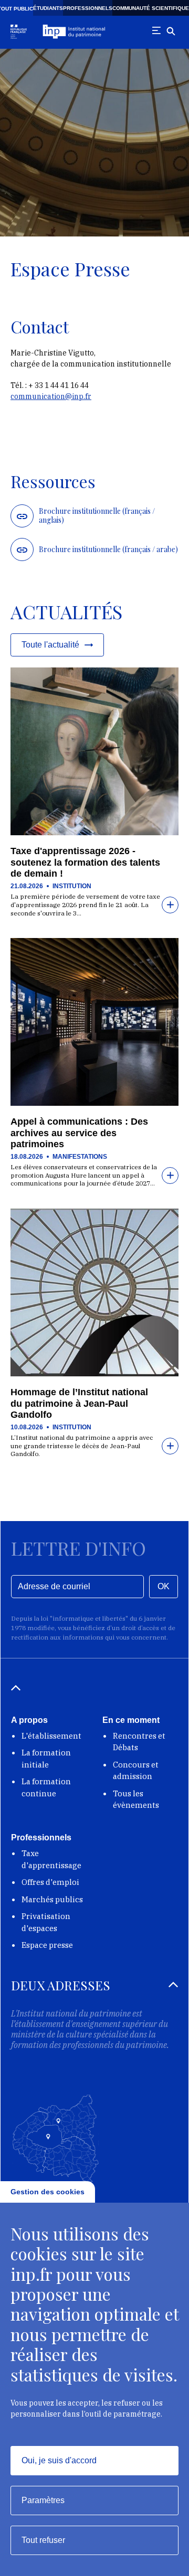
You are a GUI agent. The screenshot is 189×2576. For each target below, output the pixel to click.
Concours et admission (136, 1771)
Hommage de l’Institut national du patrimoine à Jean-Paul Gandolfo (79, 1403)
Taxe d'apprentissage (51, 1859)
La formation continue (46, 1787)
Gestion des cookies (48, 2192)
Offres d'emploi (50, 1882)
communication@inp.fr (51, 396)
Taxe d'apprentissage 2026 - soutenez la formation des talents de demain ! (85, 862)
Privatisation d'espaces (46, 1922)
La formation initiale (46, 1759)
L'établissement (51, 1736)
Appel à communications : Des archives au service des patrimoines (79, 1133)
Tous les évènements (136, 1799)
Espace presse (47, 1945)
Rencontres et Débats (139, 1742)
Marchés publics (52, 1899)
